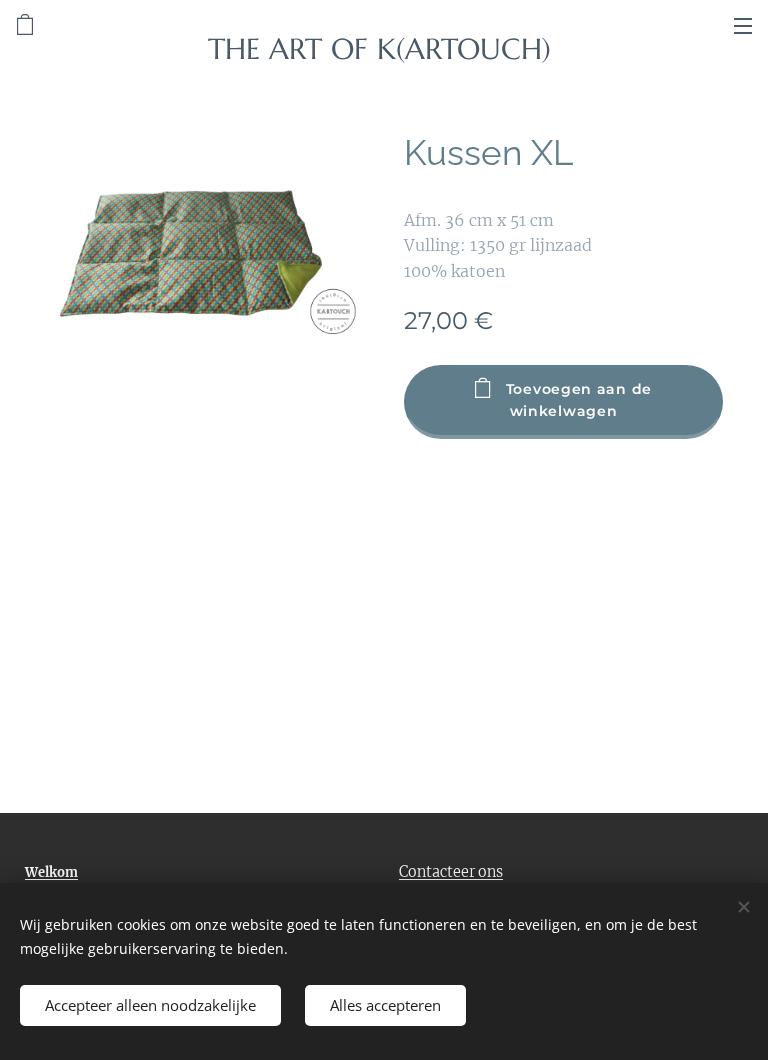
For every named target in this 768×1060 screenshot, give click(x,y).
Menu (743, 25)
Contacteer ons (451, 872)
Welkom (51, 872)
